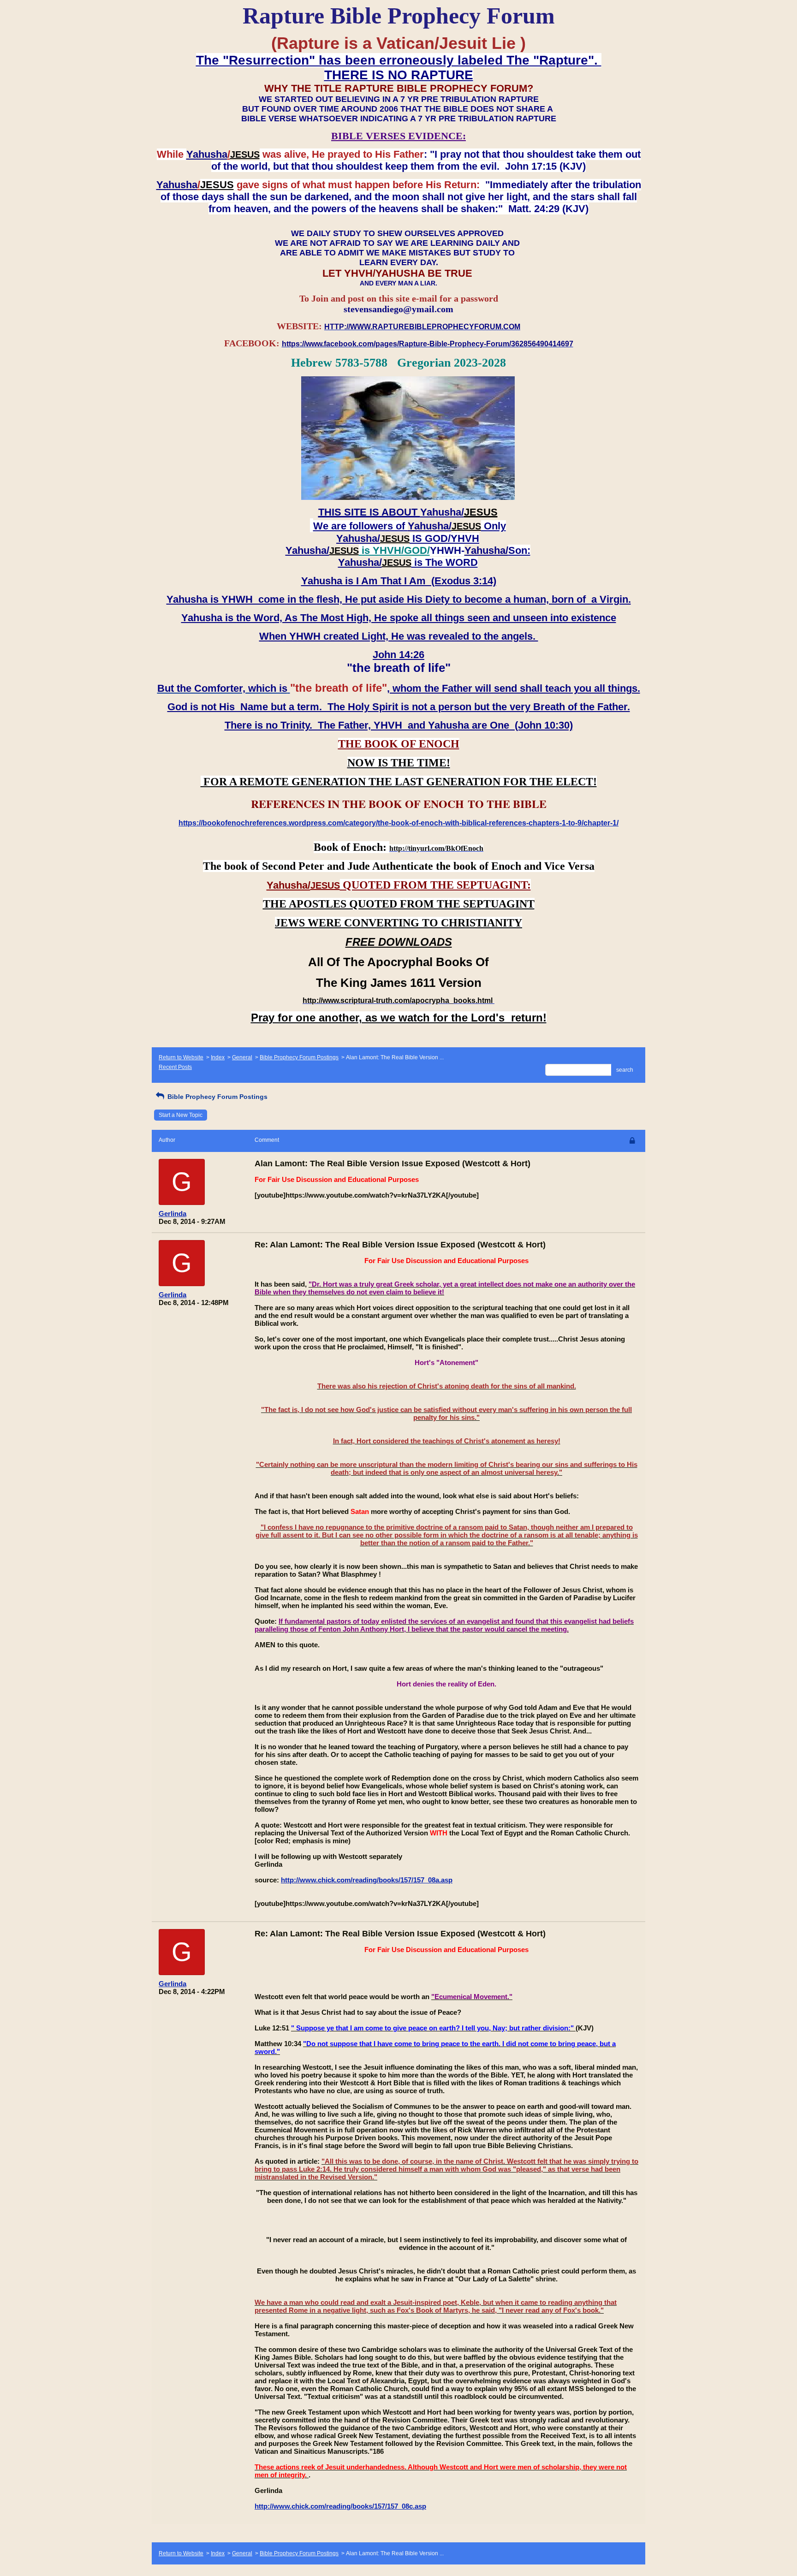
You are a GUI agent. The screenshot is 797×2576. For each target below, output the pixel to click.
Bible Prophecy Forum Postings (299, 1057)
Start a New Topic (181, 1115)
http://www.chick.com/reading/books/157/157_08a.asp (367, 1880)
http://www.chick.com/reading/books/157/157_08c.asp (340, 2506)
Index (218, 1057)
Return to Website (181, 1057)
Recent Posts (175, 1067)
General (242, 1057)
